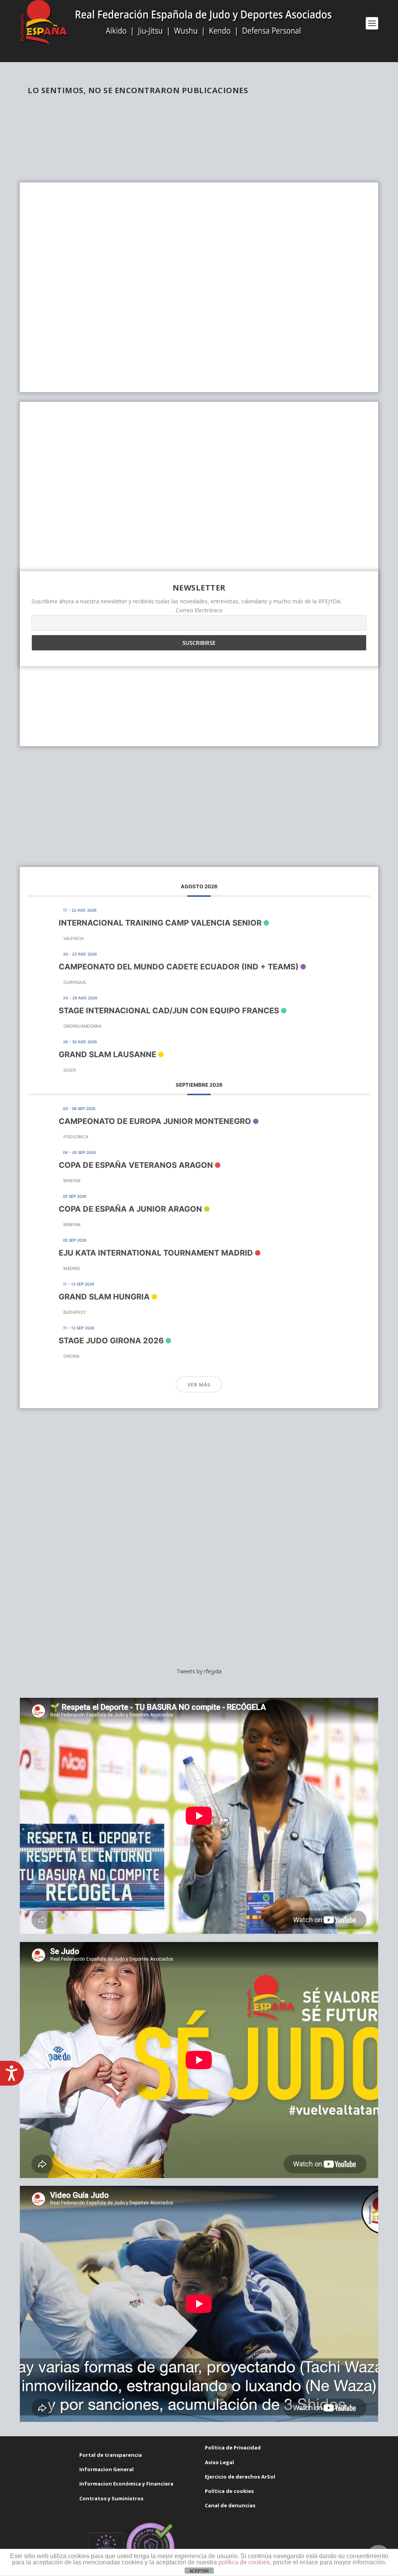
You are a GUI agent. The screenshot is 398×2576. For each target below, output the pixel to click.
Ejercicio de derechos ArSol (240, 2477)
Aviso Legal (219, 2462)
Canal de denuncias (230, 2505)
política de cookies (244, 2562)
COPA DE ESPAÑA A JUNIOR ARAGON (130, 1209)
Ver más (199, 1385)
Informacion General (106, 2469)
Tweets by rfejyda (199, 1671)
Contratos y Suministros (111, 2498)
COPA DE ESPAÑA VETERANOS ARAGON (136, 1165)
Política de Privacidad (233, 2447)
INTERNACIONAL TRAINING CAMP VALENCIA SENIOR (160, 923)
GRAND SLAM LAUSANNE (107, 1054)
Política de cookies (229, 2491)
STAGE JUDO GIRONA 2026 (111, 1341)
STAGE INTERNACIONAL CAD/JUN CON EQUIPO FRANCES (169, 1011)
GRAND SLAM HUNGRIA (104, 1297)
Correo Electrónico (199, 610)
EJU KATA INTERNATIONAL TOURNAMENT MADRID (156, 1253)
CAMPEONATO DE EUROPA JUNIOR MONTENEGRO (155, 1121)
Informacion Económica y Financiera (126, 2484)
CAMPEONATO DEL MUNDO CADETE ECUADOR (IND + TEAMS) (179, 967)
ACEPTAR (199, 2571)
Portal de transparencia (111, 2455)
